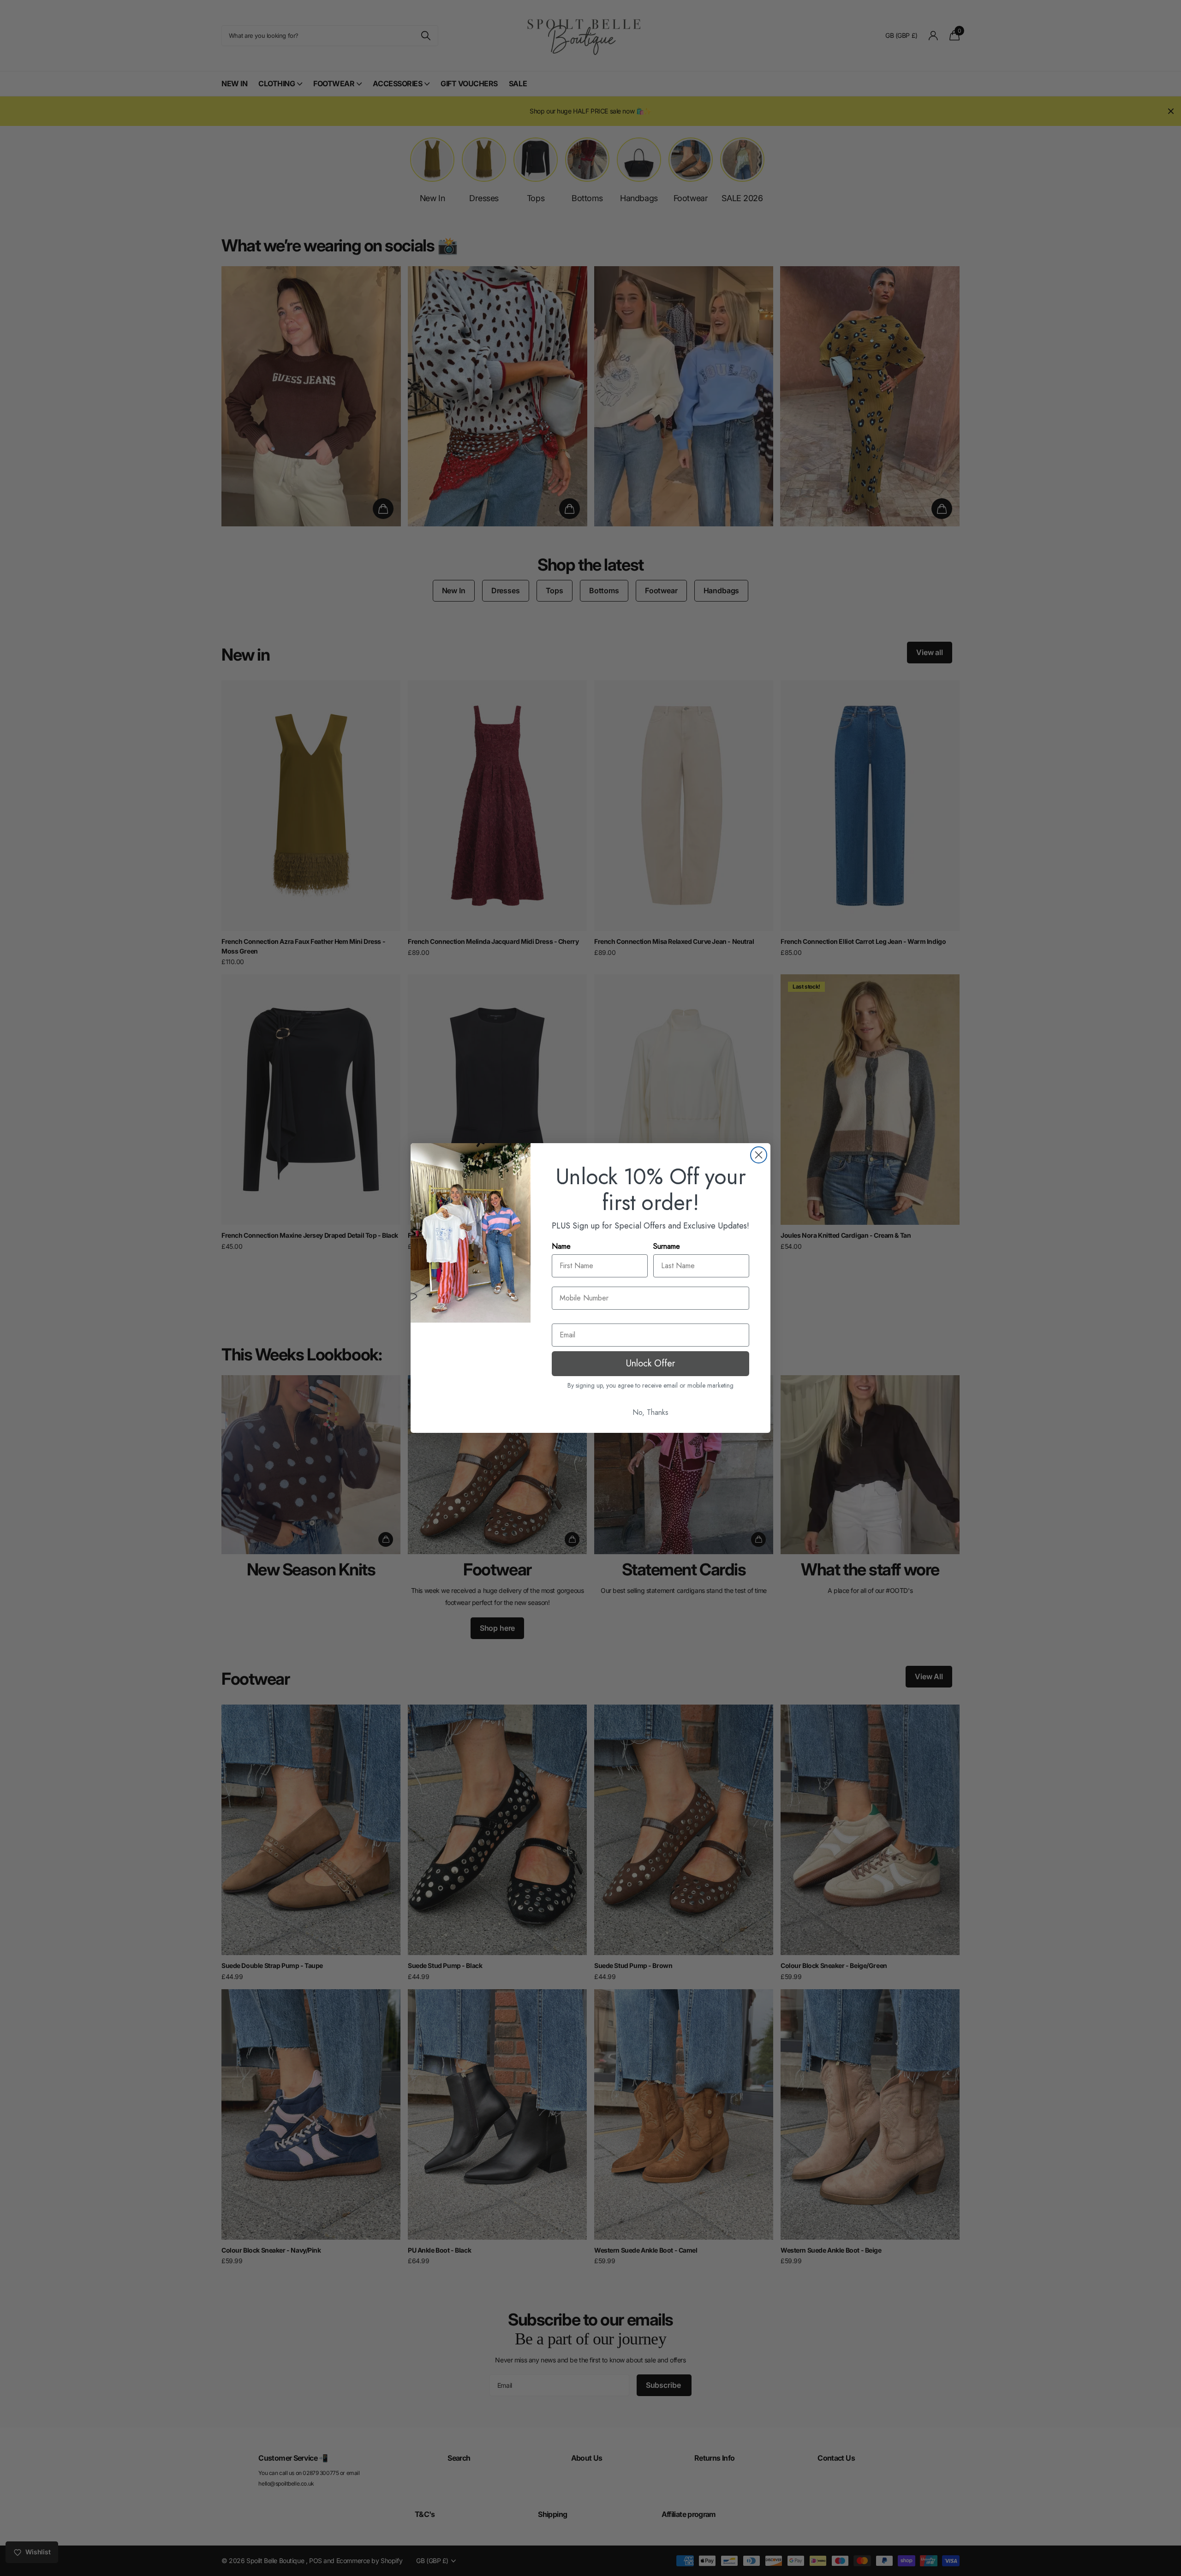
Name (561, 1246)
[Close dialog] (759, 1155)
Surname (667, 1246)
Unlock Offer (650, 1363)
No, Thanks (650, 1412)
